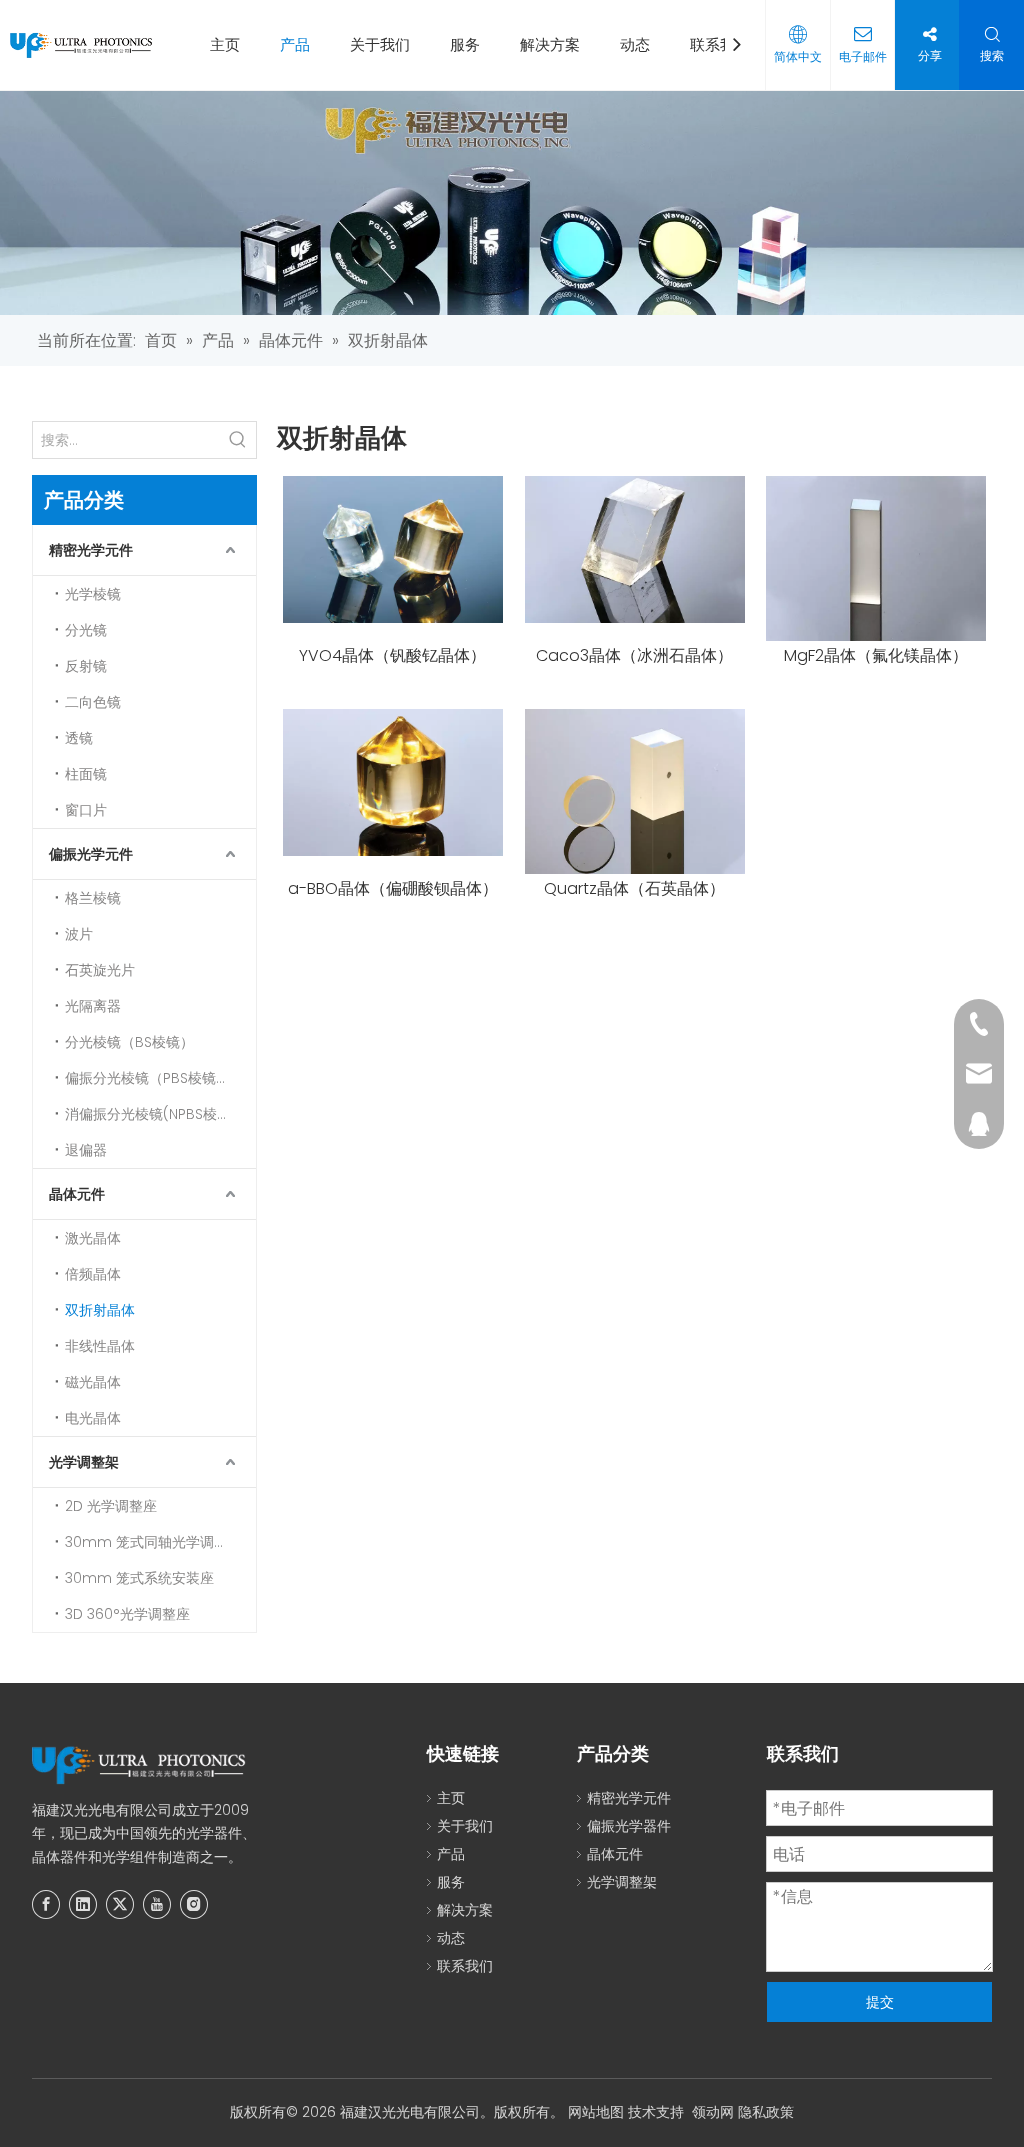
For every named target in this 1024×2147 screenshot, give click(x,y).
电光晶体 (93, 1418)
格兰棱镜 (93, 898)
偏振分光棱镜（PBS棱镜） (147, 1078)
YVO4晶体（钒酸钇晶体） (392, 656)
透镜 (79, 738)
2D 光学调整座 (111, 1506)
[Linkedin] (83, 1904)
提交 (880, 2002)
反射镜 (86, 666)
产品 (295, 44)
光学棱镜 (93, 594)
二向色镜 (93, 702)
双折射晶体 (100, 1310)
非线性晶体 (100, 1346)
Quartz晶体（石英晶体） (634, 889)
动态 (635, 44)
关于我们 (380, 44)
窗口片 (86, 810)
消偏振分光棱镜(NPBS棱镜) (151, 1114)
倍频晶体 (93, 1274)
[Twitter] (120, 1904)
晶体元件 (77, 1194)
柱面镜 (86, 774)
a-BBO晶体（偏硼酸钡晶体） (393, 889)
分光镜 (86, 630)
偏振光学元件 (91, 854)
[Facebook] (46, 1904)
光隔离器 (93, 1006)
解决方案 (550, 44)
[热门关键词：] (238, 440)
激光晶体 (93, 1238)
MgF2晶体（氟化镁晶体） (876, 656)
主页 (225, 44)
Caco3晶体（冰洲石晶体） (634, 656)
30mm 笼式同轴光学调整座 (153, 1542)
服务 (465, 44)
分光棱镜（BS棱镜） (129, 1042)
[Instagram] (194, 1904)
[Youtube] (157, 1904)
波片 (79, 934)
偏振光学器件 (629, 1826)
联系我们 (720, 44)
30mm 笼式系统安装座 (139, 1578)
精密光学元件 (91, 550)
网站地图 (596, 2112)
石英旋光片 (100, 970)
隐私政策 (766, 2112)
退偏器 (86, 1150)
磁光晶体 (93, 1382)
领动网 (713, 2112)
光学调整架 (84, 1462)
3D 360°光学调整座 (127, 1614)
